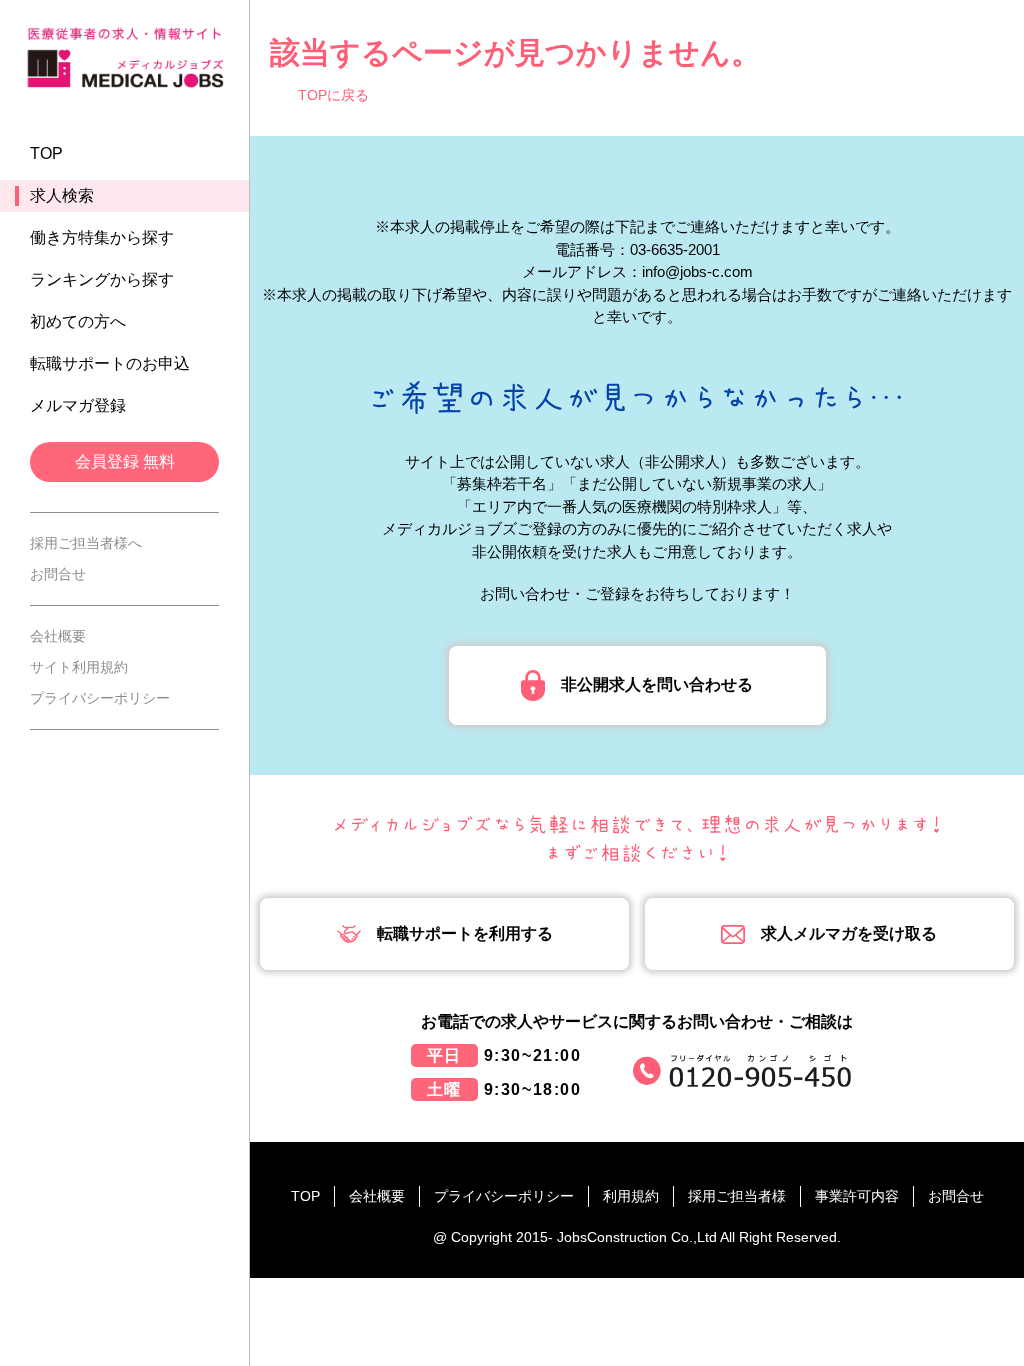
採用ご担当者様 (737, 1196)
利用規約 (631, 1196)
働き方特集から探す (102, 237)
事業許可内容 (857, 1196)
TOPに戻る (333, 95)
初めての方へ (78, 321)
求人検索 (62, 195)
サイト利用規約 (79, 667)
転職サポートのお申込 (110, 363)
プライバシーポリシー (100, 698)
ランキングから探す (102, 279)
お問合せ (58, 574)
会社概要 (58, 636)
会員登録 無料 (125, 461)
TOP (46, 153)
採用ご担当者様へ (86, 543)
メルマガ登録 (78, 405)
